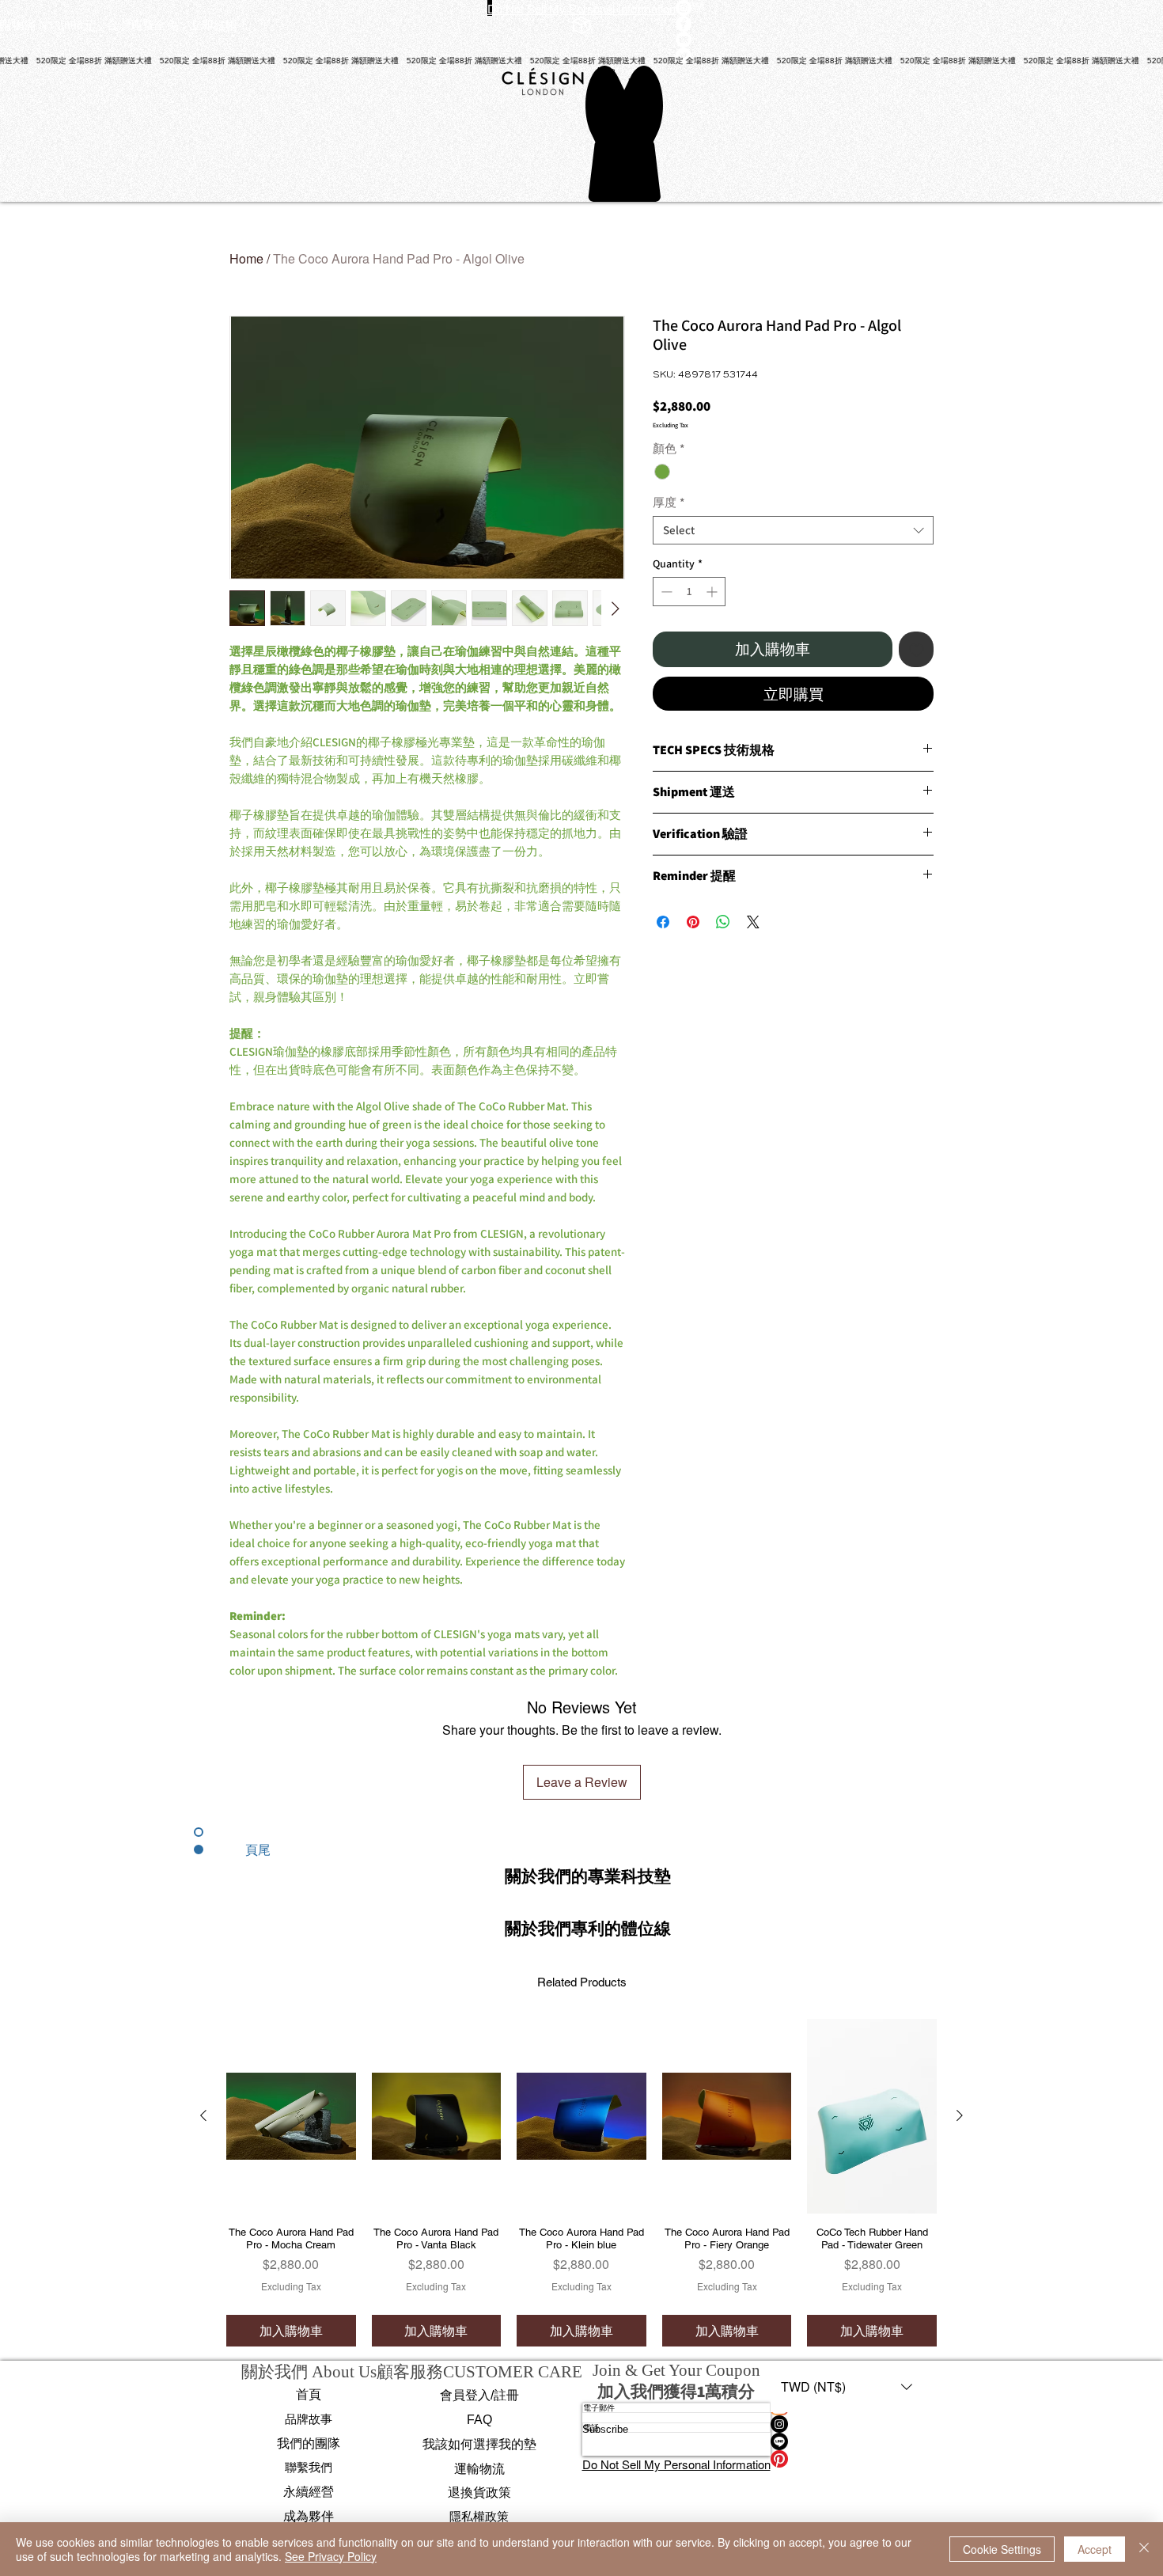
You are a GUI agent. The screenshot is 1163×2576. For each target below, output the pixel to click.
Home (246, 258)
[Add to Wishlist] (917, 649)
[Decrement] (665, 592)
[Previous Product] (203, 2115)
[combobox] (793, 530)
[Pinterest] (847, 2459)
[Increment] (713, 592)
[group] (581, 2183)
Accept (1095, 2549)
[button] (588, 1875)
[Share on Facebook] (663, 922)
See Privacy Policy (331, 2556)
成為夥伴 (309, 2516)
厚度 (669, 503)
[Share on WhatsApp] (723, 922)
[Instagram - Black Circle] (847, 2424)
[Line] (847, 2441)
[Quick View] (291, 2116)
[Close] (1144, 2549)
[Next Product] (960, 2115)
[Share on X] (753, 922)
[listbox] (847, 2386)
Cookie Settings (1002, 2549)
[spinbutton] (689, 592)
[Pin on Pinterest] (693, 922)
